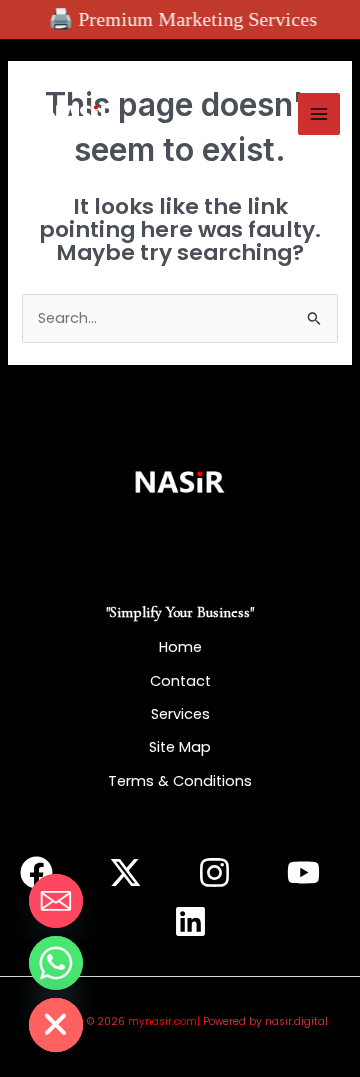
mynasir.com (162, 1021)
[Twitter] (125, 872)
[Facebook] (36, 872)
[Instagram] (214, 872)
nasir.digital (296, 1021)
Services (180, 714)
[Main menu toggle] (319, 114)
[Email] (56, 901)
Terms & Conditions (180, 781)
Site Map (180, 747)
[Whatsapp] (56, 963)
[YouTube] (303, 872)
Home (180, 647)
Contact (180, 681)
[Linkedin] (190, 921)
